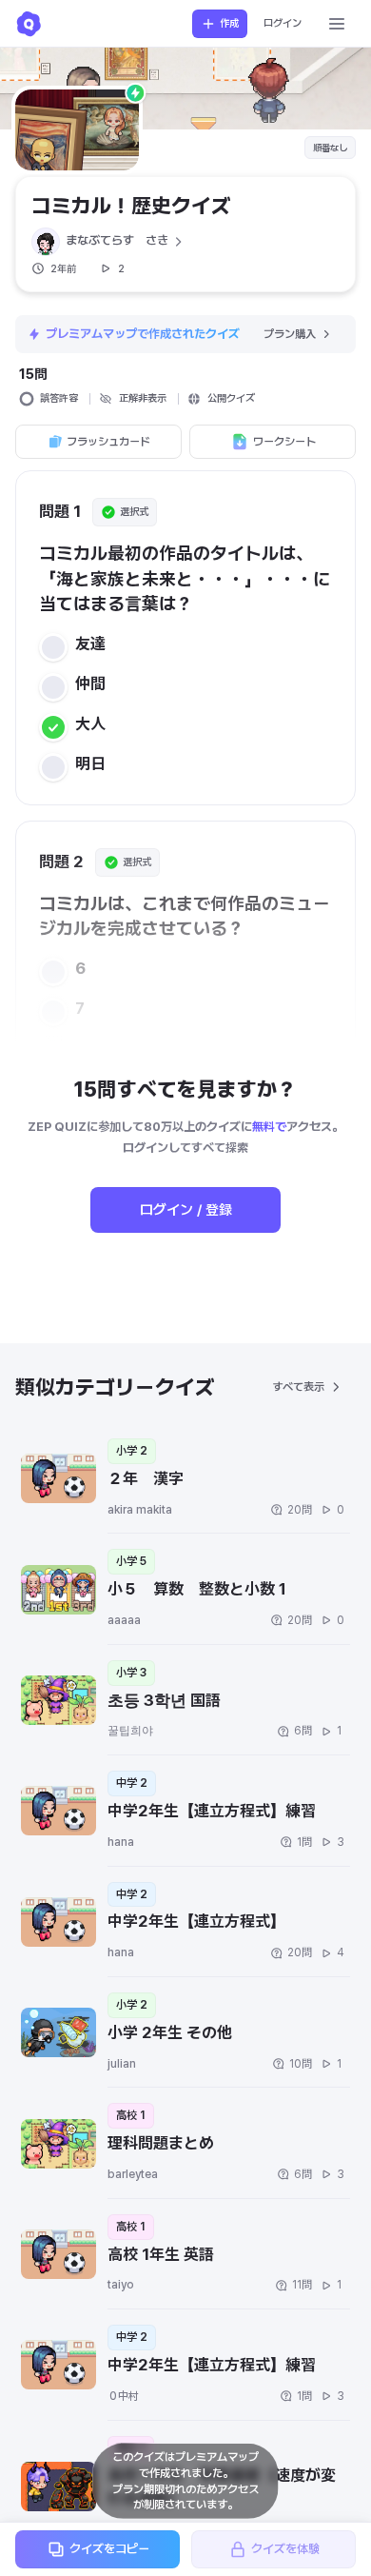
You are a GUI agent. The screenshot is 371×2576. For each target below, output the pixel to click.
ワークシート (284, 442)
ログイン (283, 23)
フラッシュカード (108, 442)
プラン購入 (290, 334)
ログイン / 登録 (186, 1210)
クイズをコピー (109, 2549)
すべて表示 (298, 1387)
